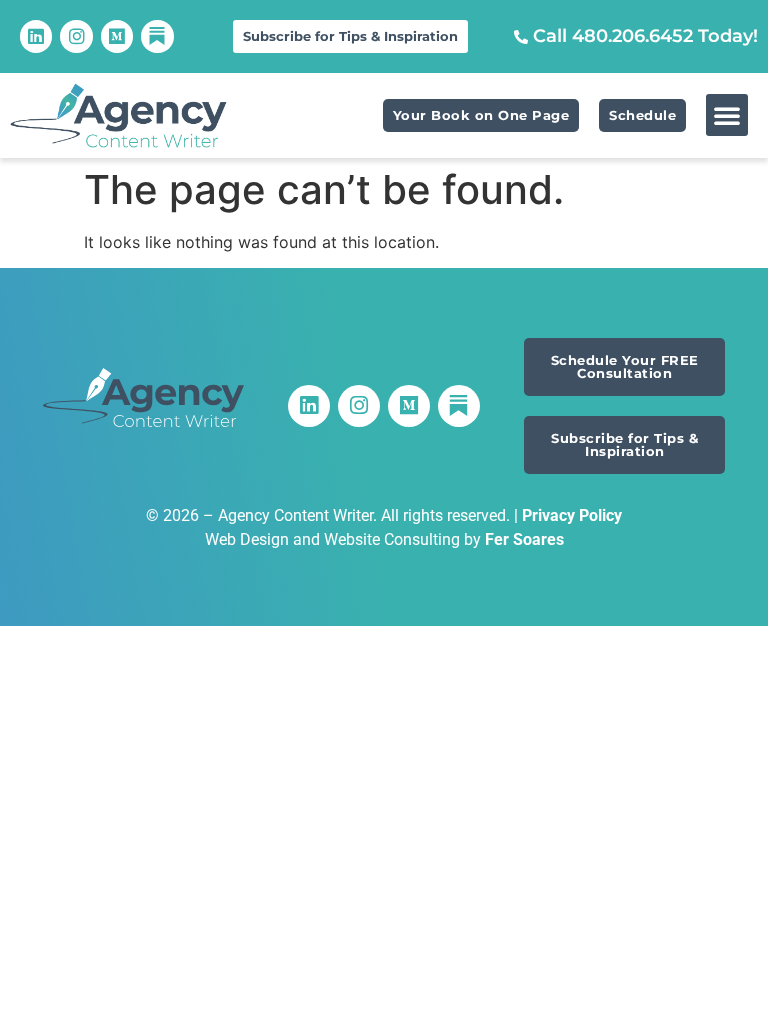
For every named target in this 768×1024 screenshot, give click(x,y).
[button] (727, 115)
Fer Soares (524, 539)
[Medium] (117, 36)
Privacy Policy (572, 515)
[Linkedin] (36, 36)
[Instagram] (76, 36)
